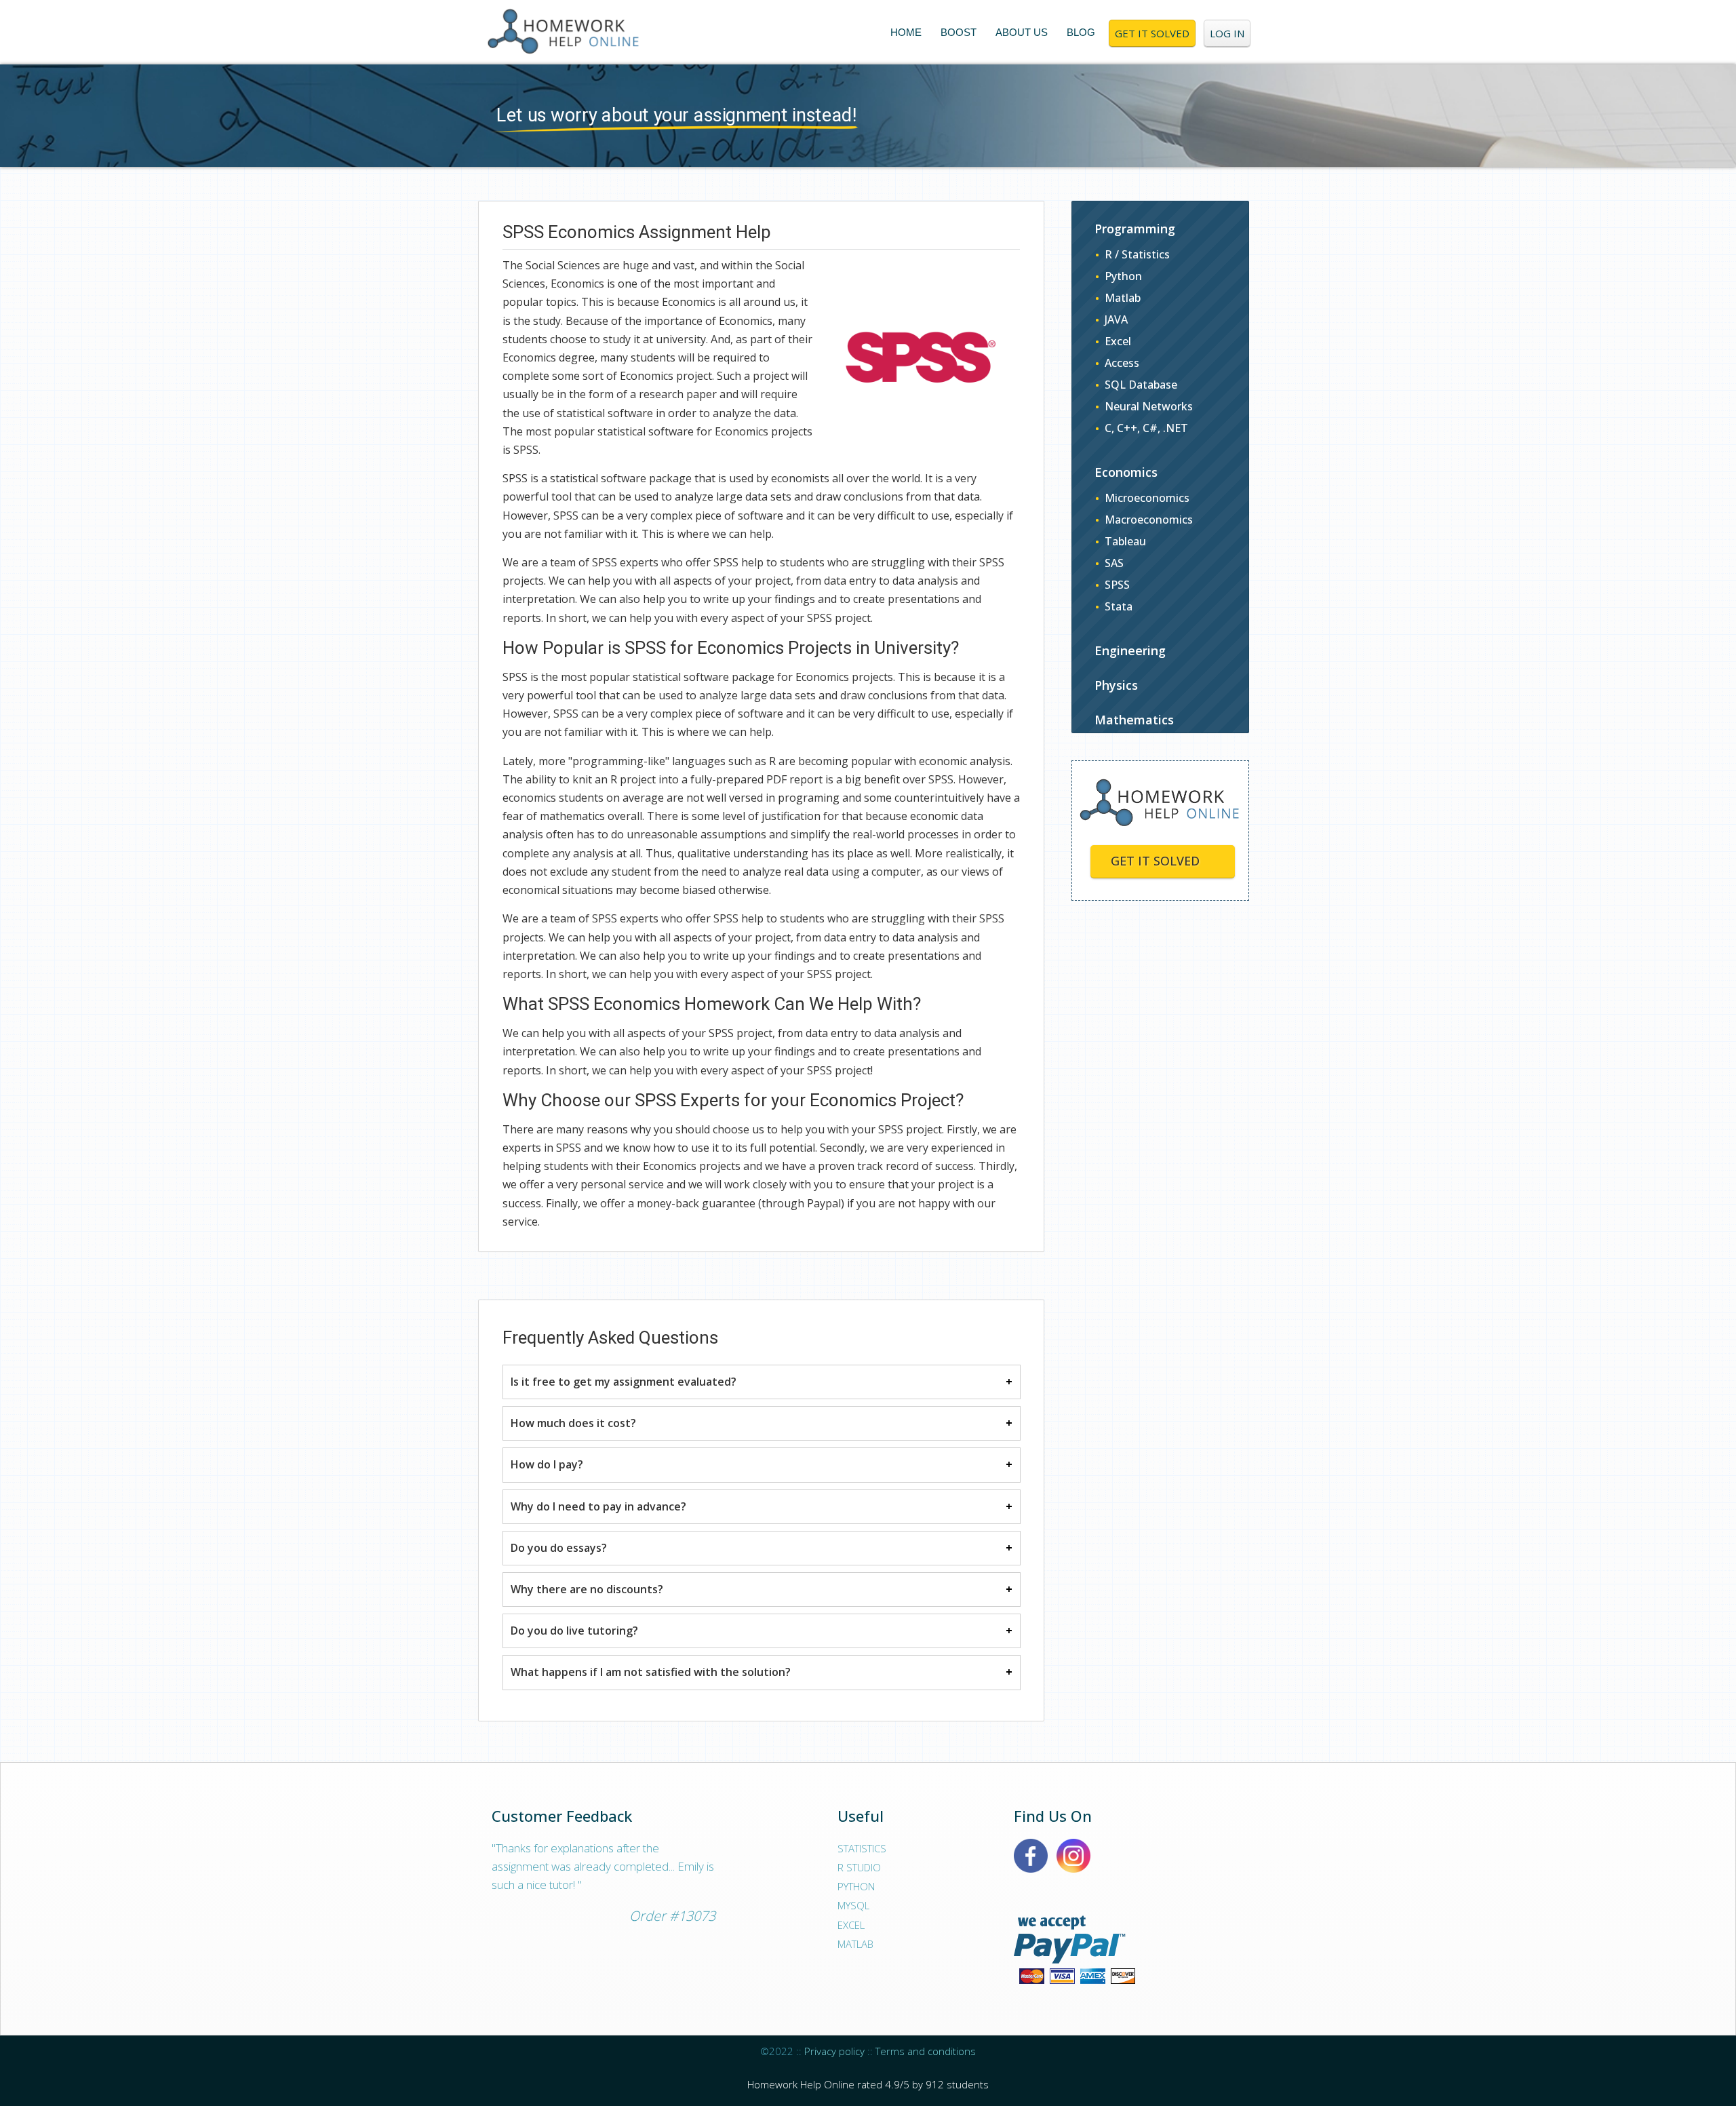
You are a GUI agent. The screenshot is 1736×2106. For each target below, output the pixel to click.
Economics (1126, 472)
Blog (1081, 32)
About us (1022, 32)
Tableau (1125, 541)
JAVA (1116, 319)
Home (906, 32)
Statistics (862, 1848)
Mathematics (1134, 720)
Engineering (1130, 650)
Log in (1227, 33)
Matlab (1123, 298)
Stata (1119, 606)
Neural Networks (1149, 406)
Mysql (853, 1905)
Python (1123, 276)
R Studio (859, 1867)
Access (1122, 363)
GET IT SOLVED (1155, 861)
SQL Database (1141, 385)
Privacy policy (834, 2051)
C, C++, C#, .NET (1146, 428)
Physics (1116, 685)
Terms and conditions (926, 2051)
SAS (1114, 563)
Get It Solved (1152, 33)
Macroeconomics (1149, 520)
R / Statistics (1137, 254)
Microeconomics (1147, 498)
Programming (1135, 229)
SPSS (1117, 585)
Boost (959, 32)
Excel (1118, 341)
